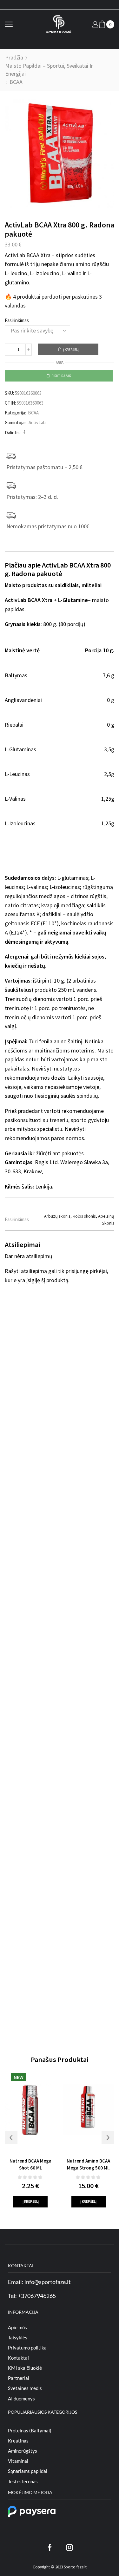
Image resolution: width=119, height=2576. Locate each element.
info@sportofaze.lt (48, 2282)
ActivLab (37, 422)
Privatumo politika (27, 2348)
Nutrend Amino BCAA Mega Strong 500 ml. (88, 2164)
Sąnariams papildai (28, 2471)
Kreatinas (18, 2441)
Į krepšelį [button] (31, 2201)
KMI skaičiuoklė (25, 2368)
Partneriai (19, 2378)
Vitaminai (18, 2461)
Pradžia (14, 57)
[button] (11, 2138)
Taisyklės (18, 2337)
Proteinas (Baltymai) (30, 2430)
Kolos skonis (84, 1216)
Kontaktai (18, 2358)
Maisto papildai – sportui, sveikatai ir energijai (49, 70)
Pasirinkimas (17, 320)
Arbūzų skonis (57, 1216)
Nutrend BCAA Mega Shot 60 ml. (30, 2164)
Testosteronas (23, 2481)
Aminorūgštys (23, 2451)
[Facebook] (23, 433)
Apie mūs (17, 2327)
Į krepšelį (71, 350)
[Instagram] (69, 2548)
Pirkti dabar (61, 376)
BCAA (16, 82)
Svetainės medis (25, 2388)
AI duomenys (21, 2399)
